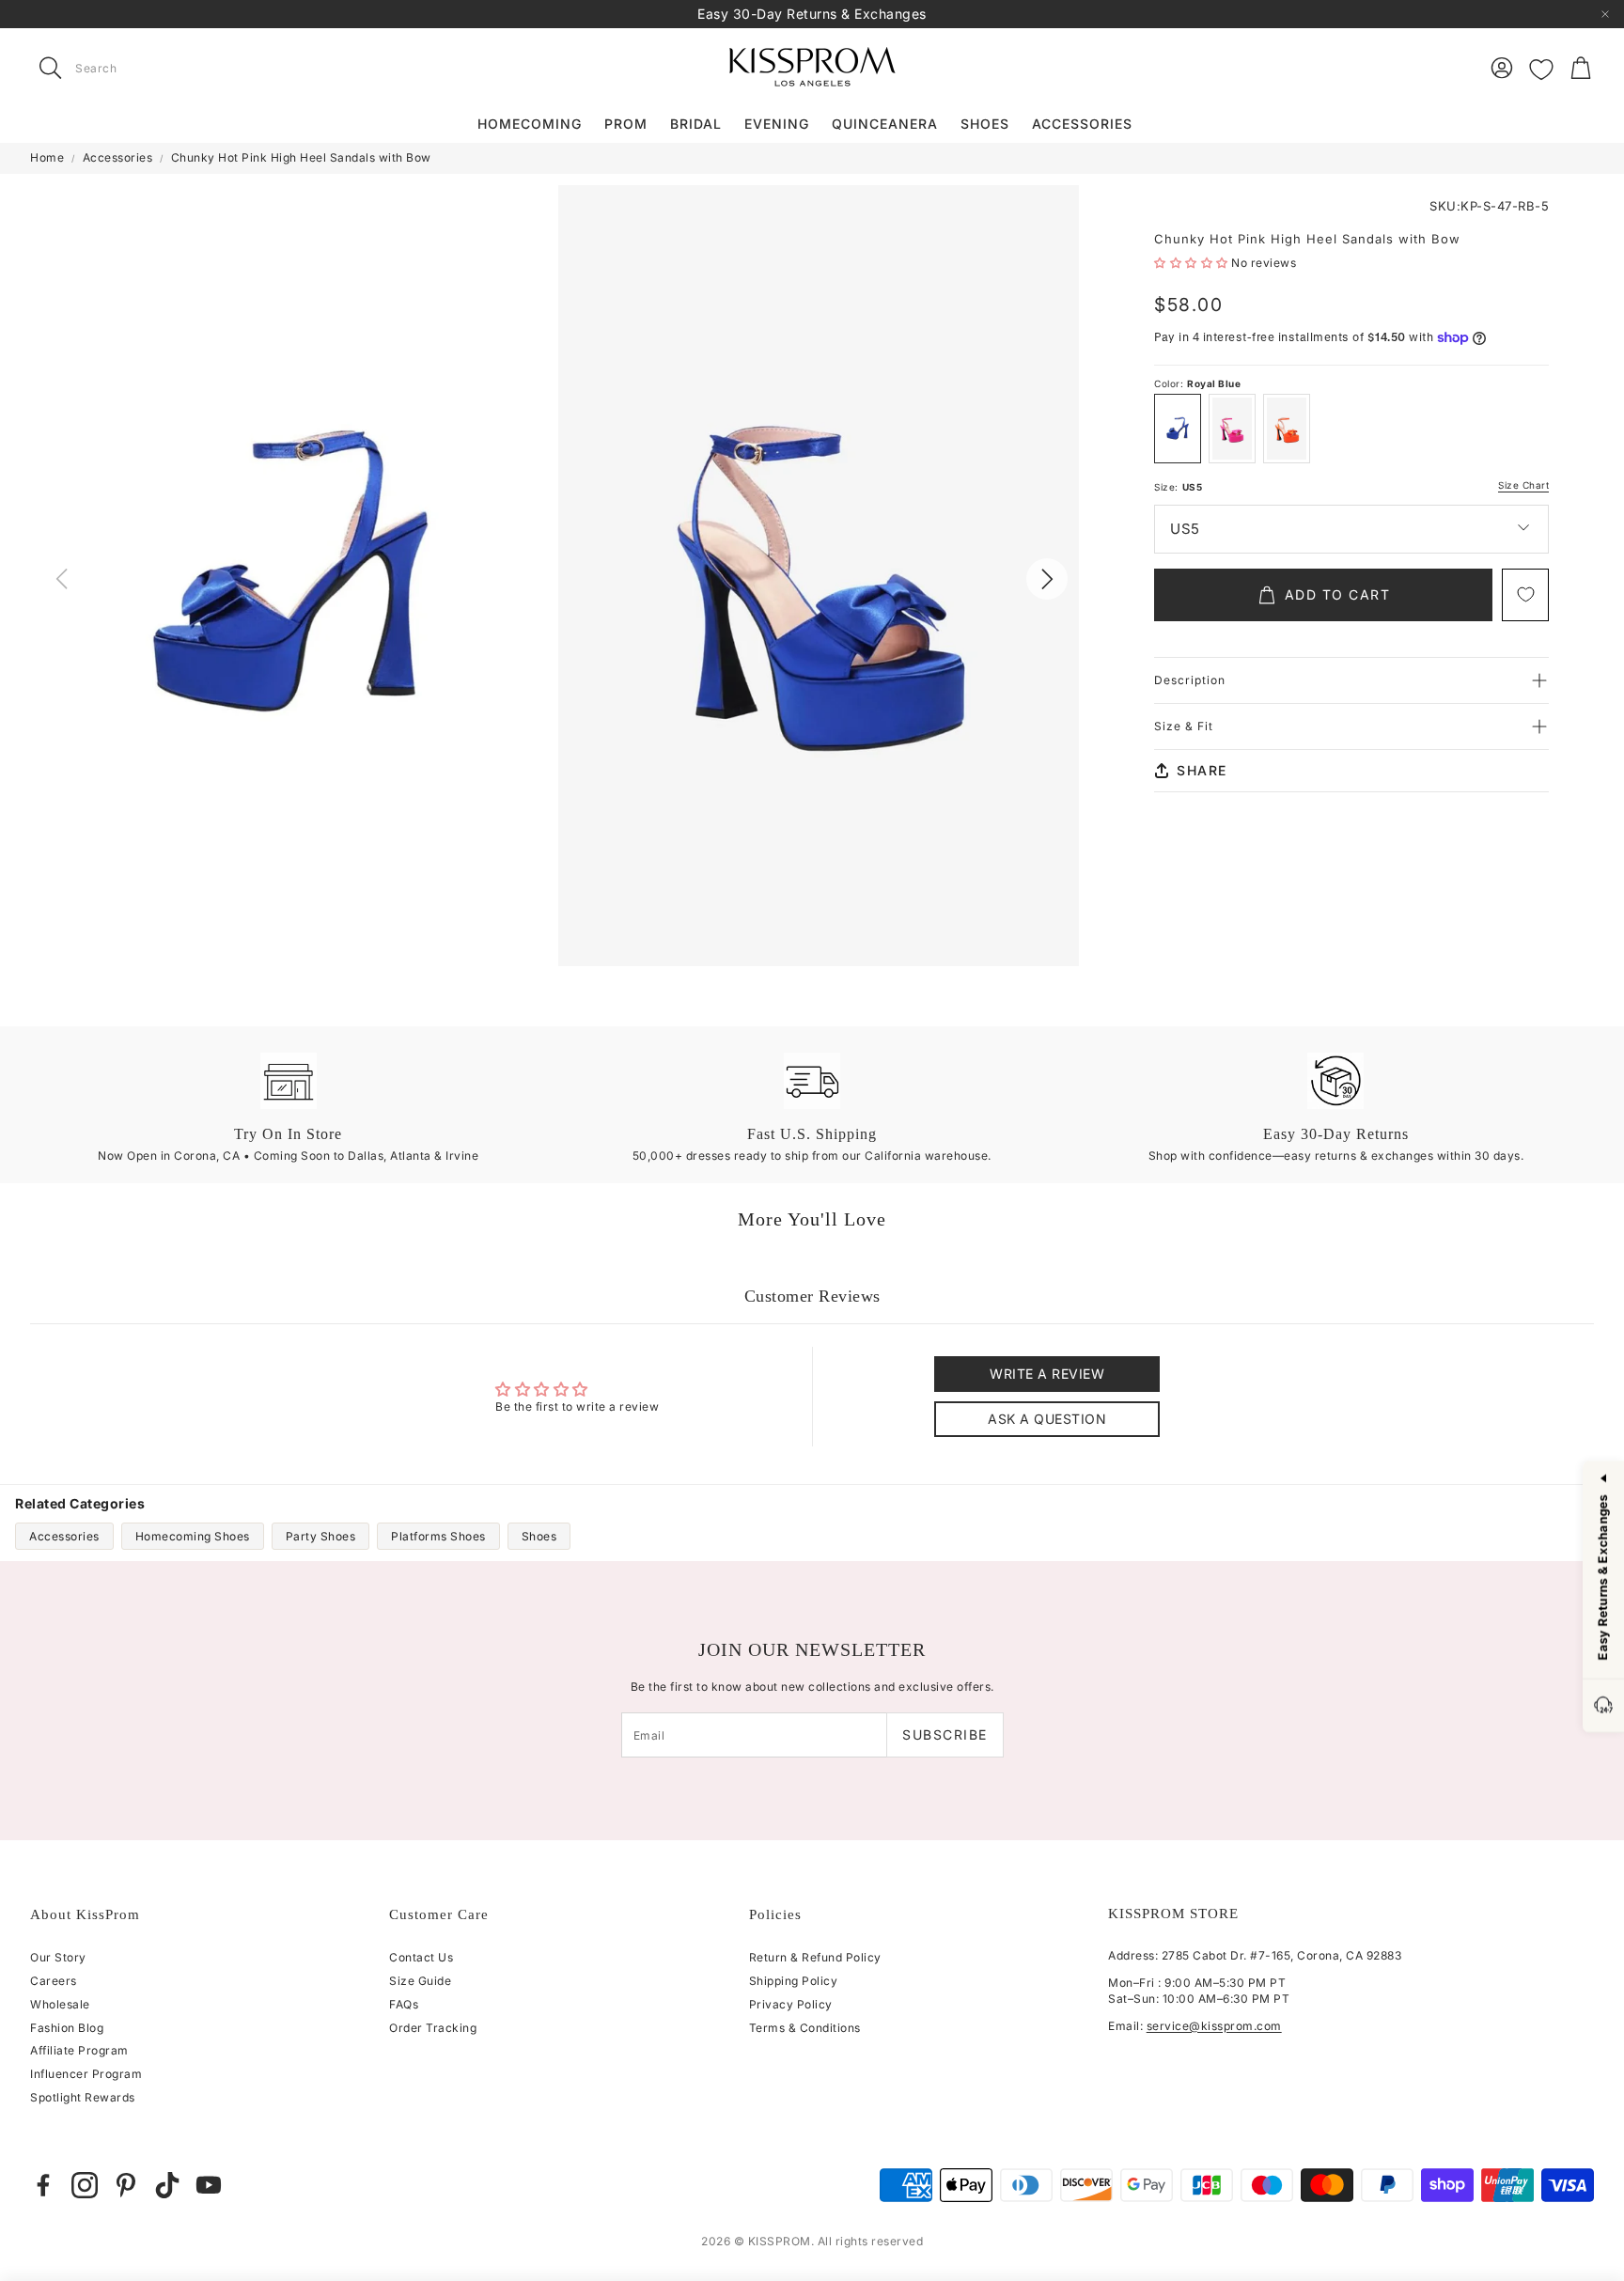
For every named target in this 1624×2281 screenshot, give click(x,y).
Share (1202, 770)
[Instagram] (85, 2185)
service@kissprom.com (1214, 2026)
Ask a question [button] (1047, 1419)
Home (47, 157)
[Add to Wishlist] (1525, 595)
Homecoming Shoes (193, 1536)
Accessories (118, 157)
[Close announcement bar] (1605, 14)
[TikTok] (167, 2185)
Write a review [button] (1047, 1374)
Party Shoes (321, 1536)
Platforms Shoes (438, 1536)
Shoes (539, 1536)
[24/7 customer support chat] (1603, 1706)
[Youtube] (209, 2185)
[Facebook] (43, 2185)
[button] (148, 68)
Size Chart (1523, 485)
